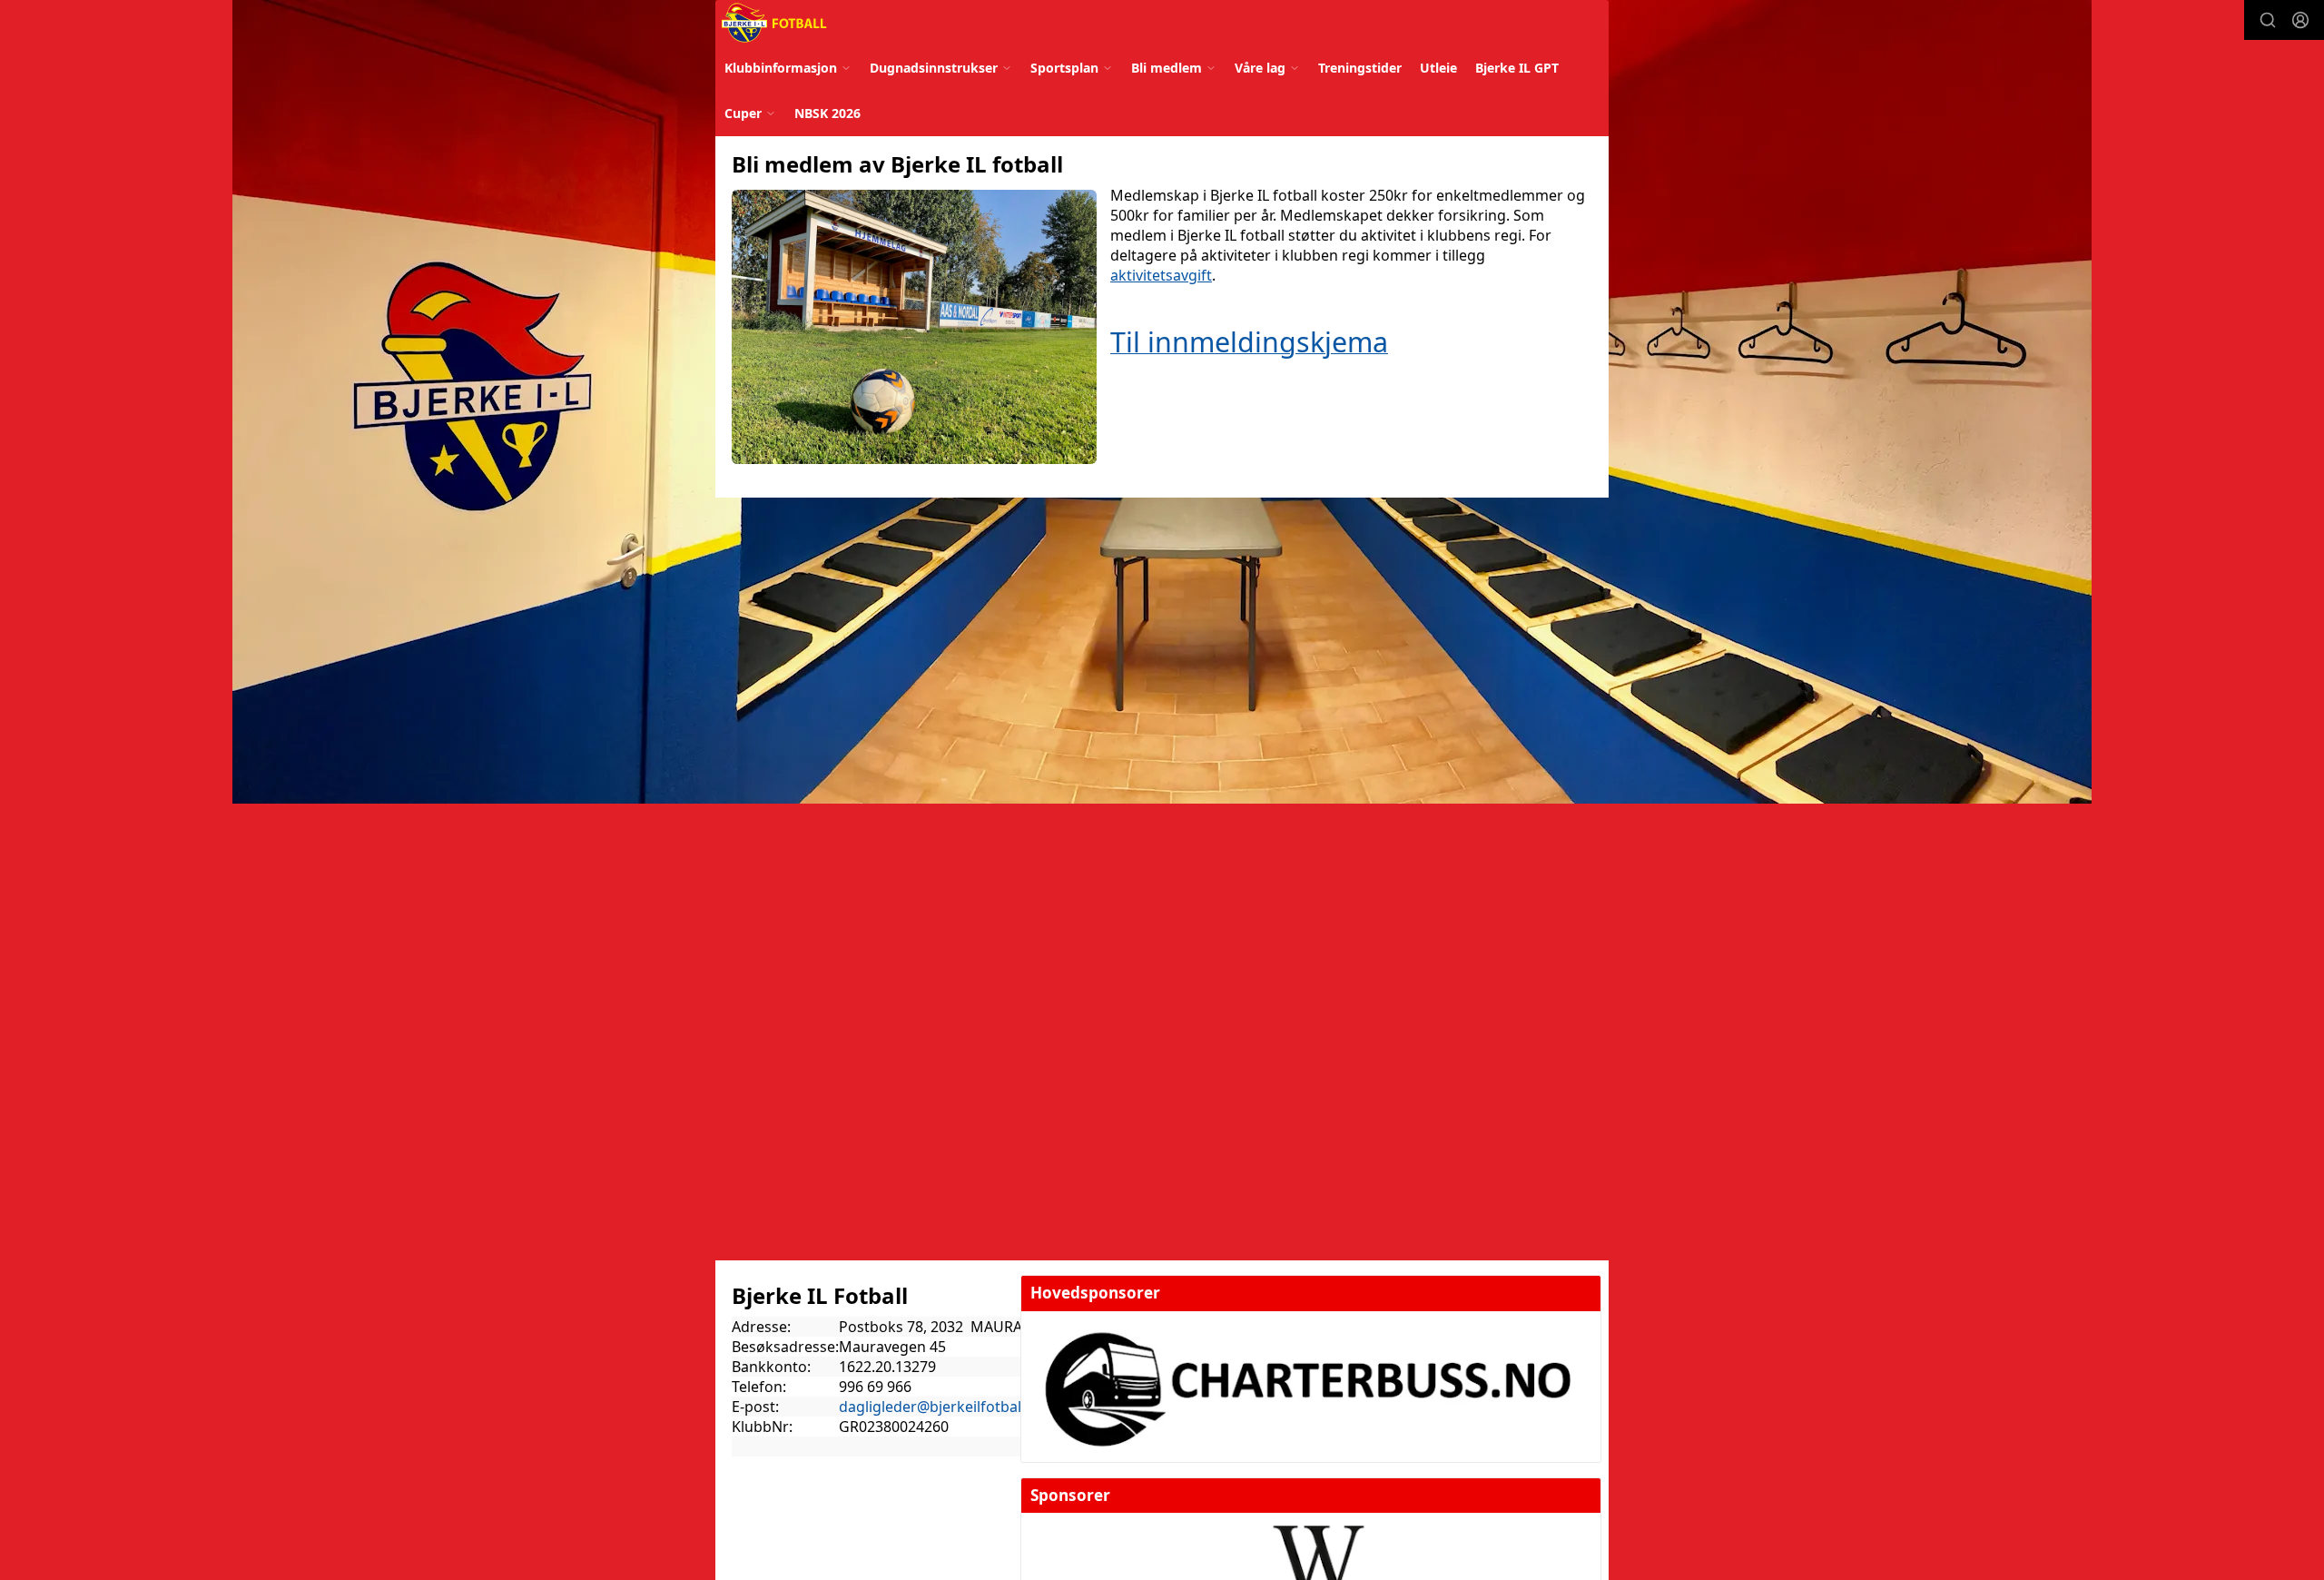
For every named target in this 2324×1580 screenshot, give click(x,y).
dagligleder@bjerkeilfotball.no (943, 1407)
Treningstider (1360, 68)
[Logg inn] (2300, 20)
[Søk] (2268, 20)
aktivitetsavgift (1161, 275)
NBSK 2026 (827, 113)
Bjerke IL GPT (1517, 68)
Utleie (1438, 68)
